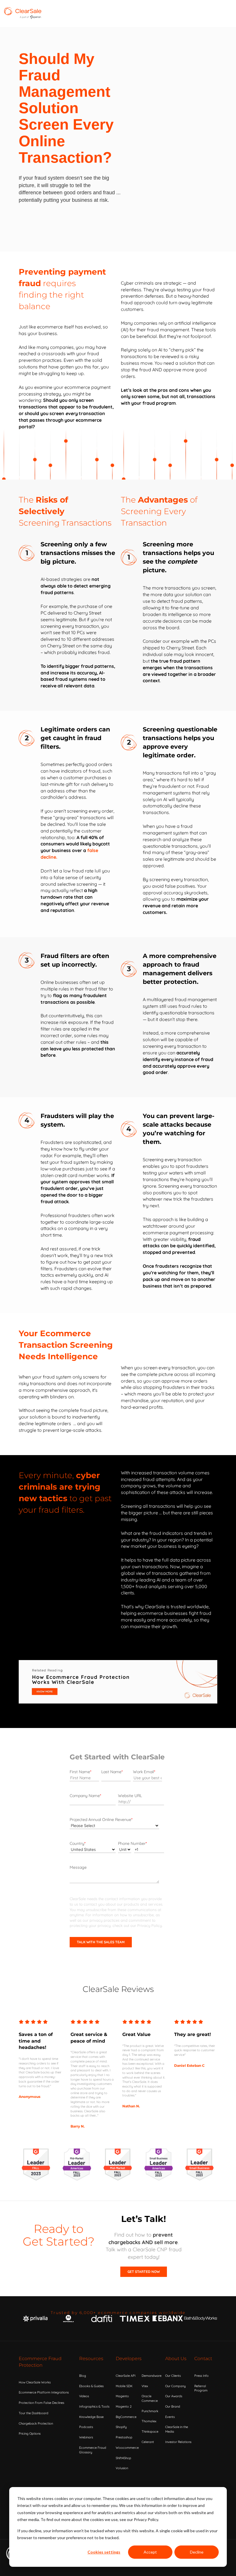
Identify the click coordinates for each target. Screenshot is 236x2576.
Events (170, 2417)
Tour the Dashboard (34, 2413)
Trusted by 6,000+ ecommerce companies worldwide (118, 2313)
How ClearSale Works (35, 2382)
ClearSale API (126, 2376)
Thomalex (149, 2421)
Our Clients (173, 2376)
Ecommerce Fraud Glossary (93, 2450)
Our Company (175, 2386)
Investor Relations (178, 2442)
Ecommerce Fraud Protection (40, 2362)
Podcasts (86, 2427)
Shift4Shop (123, 2458)
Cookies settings (104, 2552)
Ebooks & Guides (91, 2386)
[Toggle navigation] (141, 14)
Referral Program (201, 2388)
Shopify (121, 2427)
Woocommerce (127, 2448)
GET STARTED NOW (144, 2272)
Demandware (152, 2376)
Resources (91, 2359)
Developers (129, 2359)
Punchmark (150, 2411)
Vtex (145, 2386)
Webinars (86, 2437)
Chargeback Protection (36, 2423)
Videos (84, 2396)
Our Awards (174, 2396)
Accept (150, 2552)
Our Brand (173, 2406)
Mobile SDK (124, 2386)
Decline (197, 2552)
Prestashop (124, 2437)
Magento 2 (124, 2406)
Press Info (201, 2376)
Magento (122, 2396)
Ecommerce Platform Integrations (44, 2392)
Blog (83, 2376)
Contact (203, 2359)
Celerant (148, 2442)
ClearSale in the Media (177, 2429)
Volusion (122, 2468)
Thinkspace (150, 2431)
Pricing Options (30, 2434)
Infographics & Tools (94, 2406)
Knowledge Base (91, 2417)
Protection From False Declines (41, 2403)
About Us (176, 2359)
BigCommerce (126, 2417)
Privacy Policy (150, 1925)
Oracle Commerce (150, 2398)
